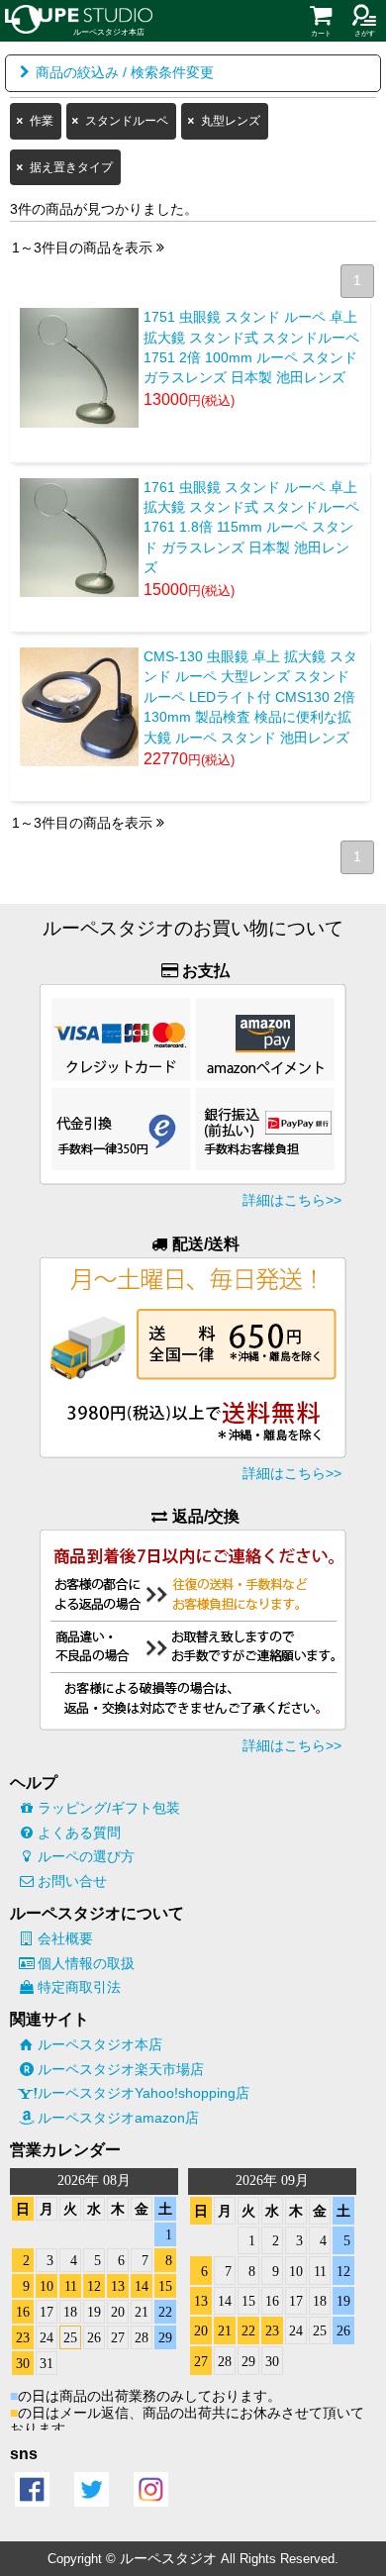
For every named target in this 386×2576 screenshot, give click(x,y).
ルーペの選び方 (86, 1856)
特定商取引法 (79, 1987)
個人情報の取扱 (86, 1963)
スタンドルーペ (127, 121)
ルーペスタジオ (168, 2558)
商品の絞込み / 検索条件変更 (125, 73)
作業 (42, 121)
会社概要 (65, 1938)
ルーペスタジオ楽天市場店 (121, 2069)
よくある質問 (79, 1833)
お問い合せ (72, 1881)
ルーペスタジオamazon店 (118, 2118)
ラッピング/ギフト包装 (109, 1808)
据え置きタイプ (71, 167)
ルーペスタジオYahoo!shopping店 (144, 2093)
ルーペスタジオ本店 (100, 2044)
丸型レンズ (231, 121)
